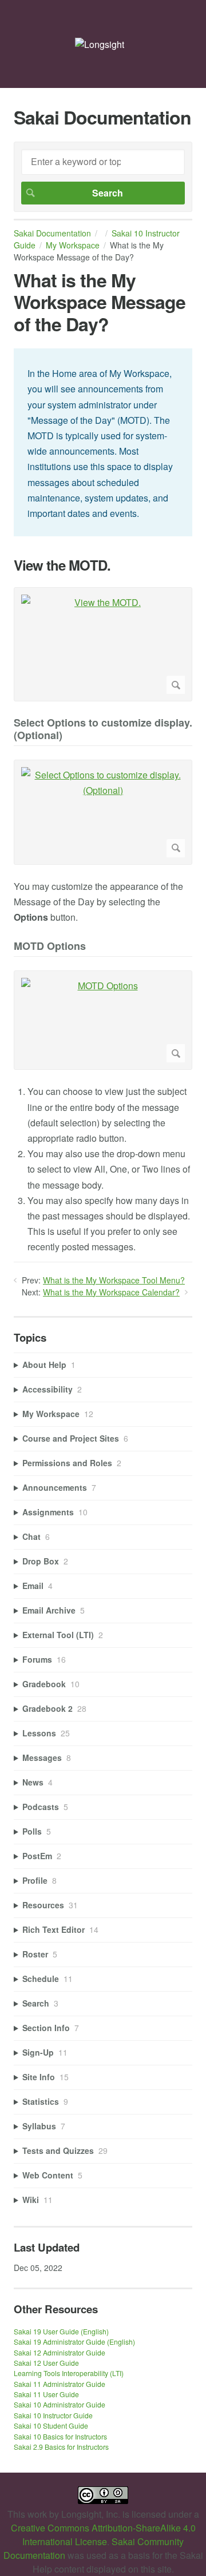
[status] (103, 442)
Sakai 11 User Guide (46, 2394)
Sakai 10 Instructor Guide (53, 2415)
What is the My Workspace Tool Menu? (114, 1280)
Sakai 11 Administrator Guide (60, 2384)
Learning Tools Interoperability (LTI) (69, 2373)
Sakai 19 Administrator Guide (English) (74, 2342)
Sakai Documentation (52, 233)
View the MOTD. (62, 565)
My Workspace (73, 245)
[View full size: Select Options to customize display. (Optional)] (103, 812)
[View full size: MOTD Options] (103, 1020)
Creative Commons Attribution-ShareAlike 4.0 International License (103, 2535)
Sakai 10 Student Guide (51, 2425)
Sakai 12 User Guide (46, 2363)
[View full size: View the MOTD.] (103, 644)
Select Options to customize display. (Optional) (103, 730)
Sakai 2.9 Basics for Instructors (61, 2447)
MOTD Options (50, 947)
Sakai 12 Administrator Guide (60, 2352)
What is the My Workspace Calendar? (111, 1292)
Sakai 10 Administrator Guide (60, 2404)
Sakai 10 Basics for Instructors (60, 2436)
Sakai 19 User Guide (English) (61, 2331)
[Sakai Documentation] (100, 44)
